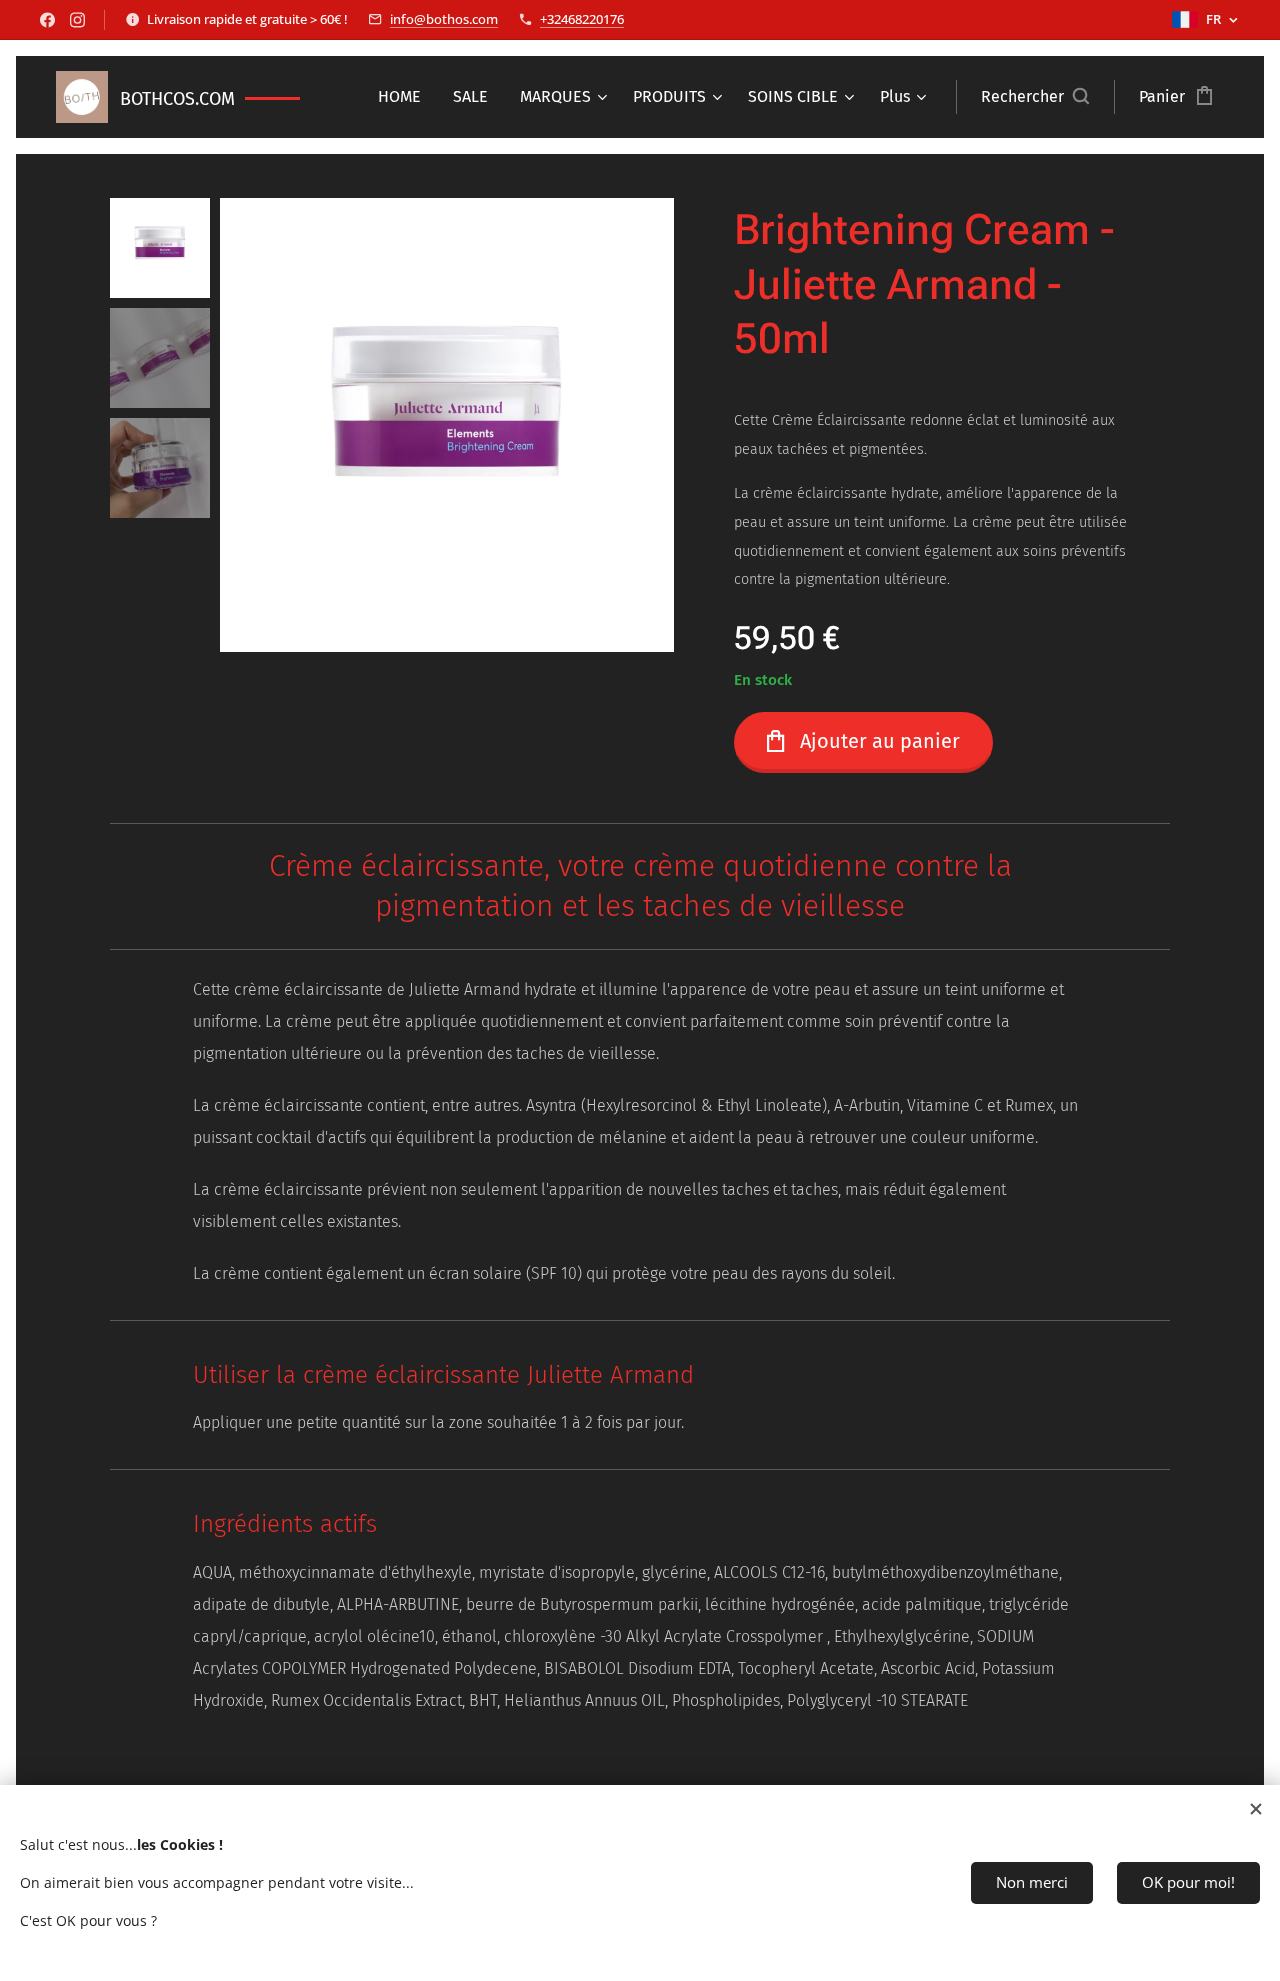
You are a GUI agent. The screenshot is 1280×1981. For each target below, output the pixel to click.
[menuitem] (405, 97)
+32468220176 (582, 19)
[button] (1035, 97)
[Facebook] (47, 20)
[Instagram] (77, 20)
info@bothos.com (444, 19)
